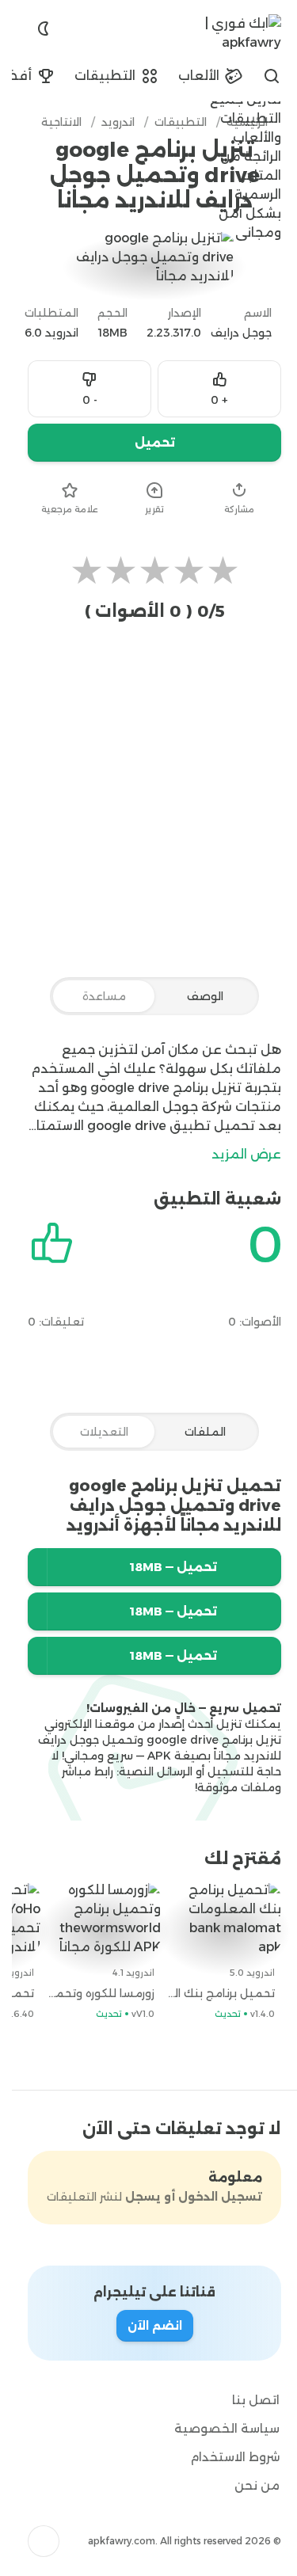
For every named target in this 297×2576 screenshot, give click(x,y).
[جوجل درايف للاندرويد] (35, 1611)
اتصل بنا (244, 2400)
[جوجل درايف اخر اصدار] (35, 1567)
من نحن (245, 2485)
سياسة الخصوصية (215, 2428)
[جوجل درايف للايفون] (35, 1656)
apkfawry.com (110, 2541)
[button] (32, 2541)
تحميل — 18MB (162, 1567)
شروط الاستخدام (223, 2457)
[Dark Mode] (32, 29)
